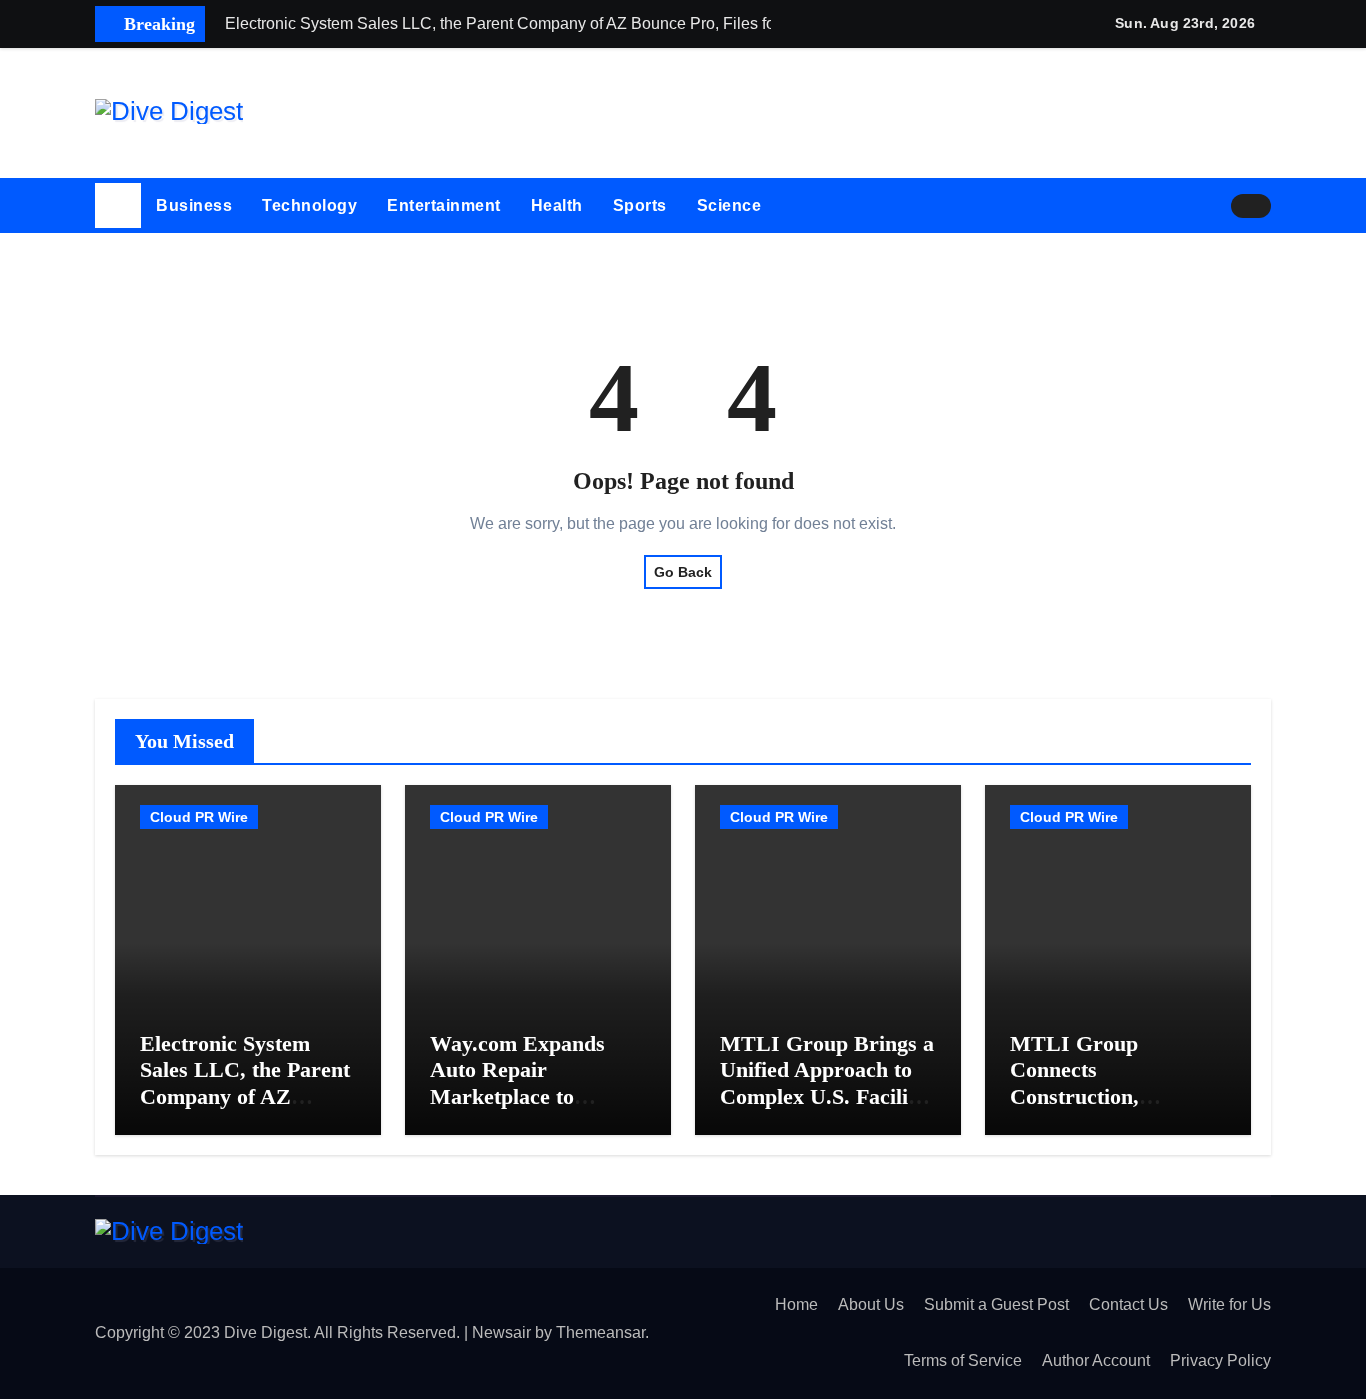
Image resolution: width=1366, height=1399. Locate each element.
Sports (640, 205)
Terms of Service (963, 1360)
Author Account (1096, 1360)
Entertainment (444, 205)
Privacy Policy (1220, 1360)
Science (729, 205)
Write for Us (1229, 1304)
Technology (309, 205)
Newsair (501, 1332)
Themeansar (600, 1332)
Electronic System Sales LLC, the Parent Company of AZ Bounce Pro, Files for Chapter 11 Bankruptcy (245, 1109)
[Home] (118, 206)
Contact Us (1128, 1304)
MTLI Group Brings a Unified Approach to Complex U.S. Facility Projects (827, 1083)
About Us (871, 1304)
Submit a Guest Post (996, 1304)
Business (194, 205)
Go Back (683, 572)
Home (796, 1304)
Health (557, 205)
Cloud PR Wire (199, 817)
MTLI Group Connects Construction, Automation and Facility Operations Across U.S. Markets (1108, 1109)
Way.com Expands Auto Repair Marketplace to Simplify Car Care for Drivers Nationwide (534, 1096)
